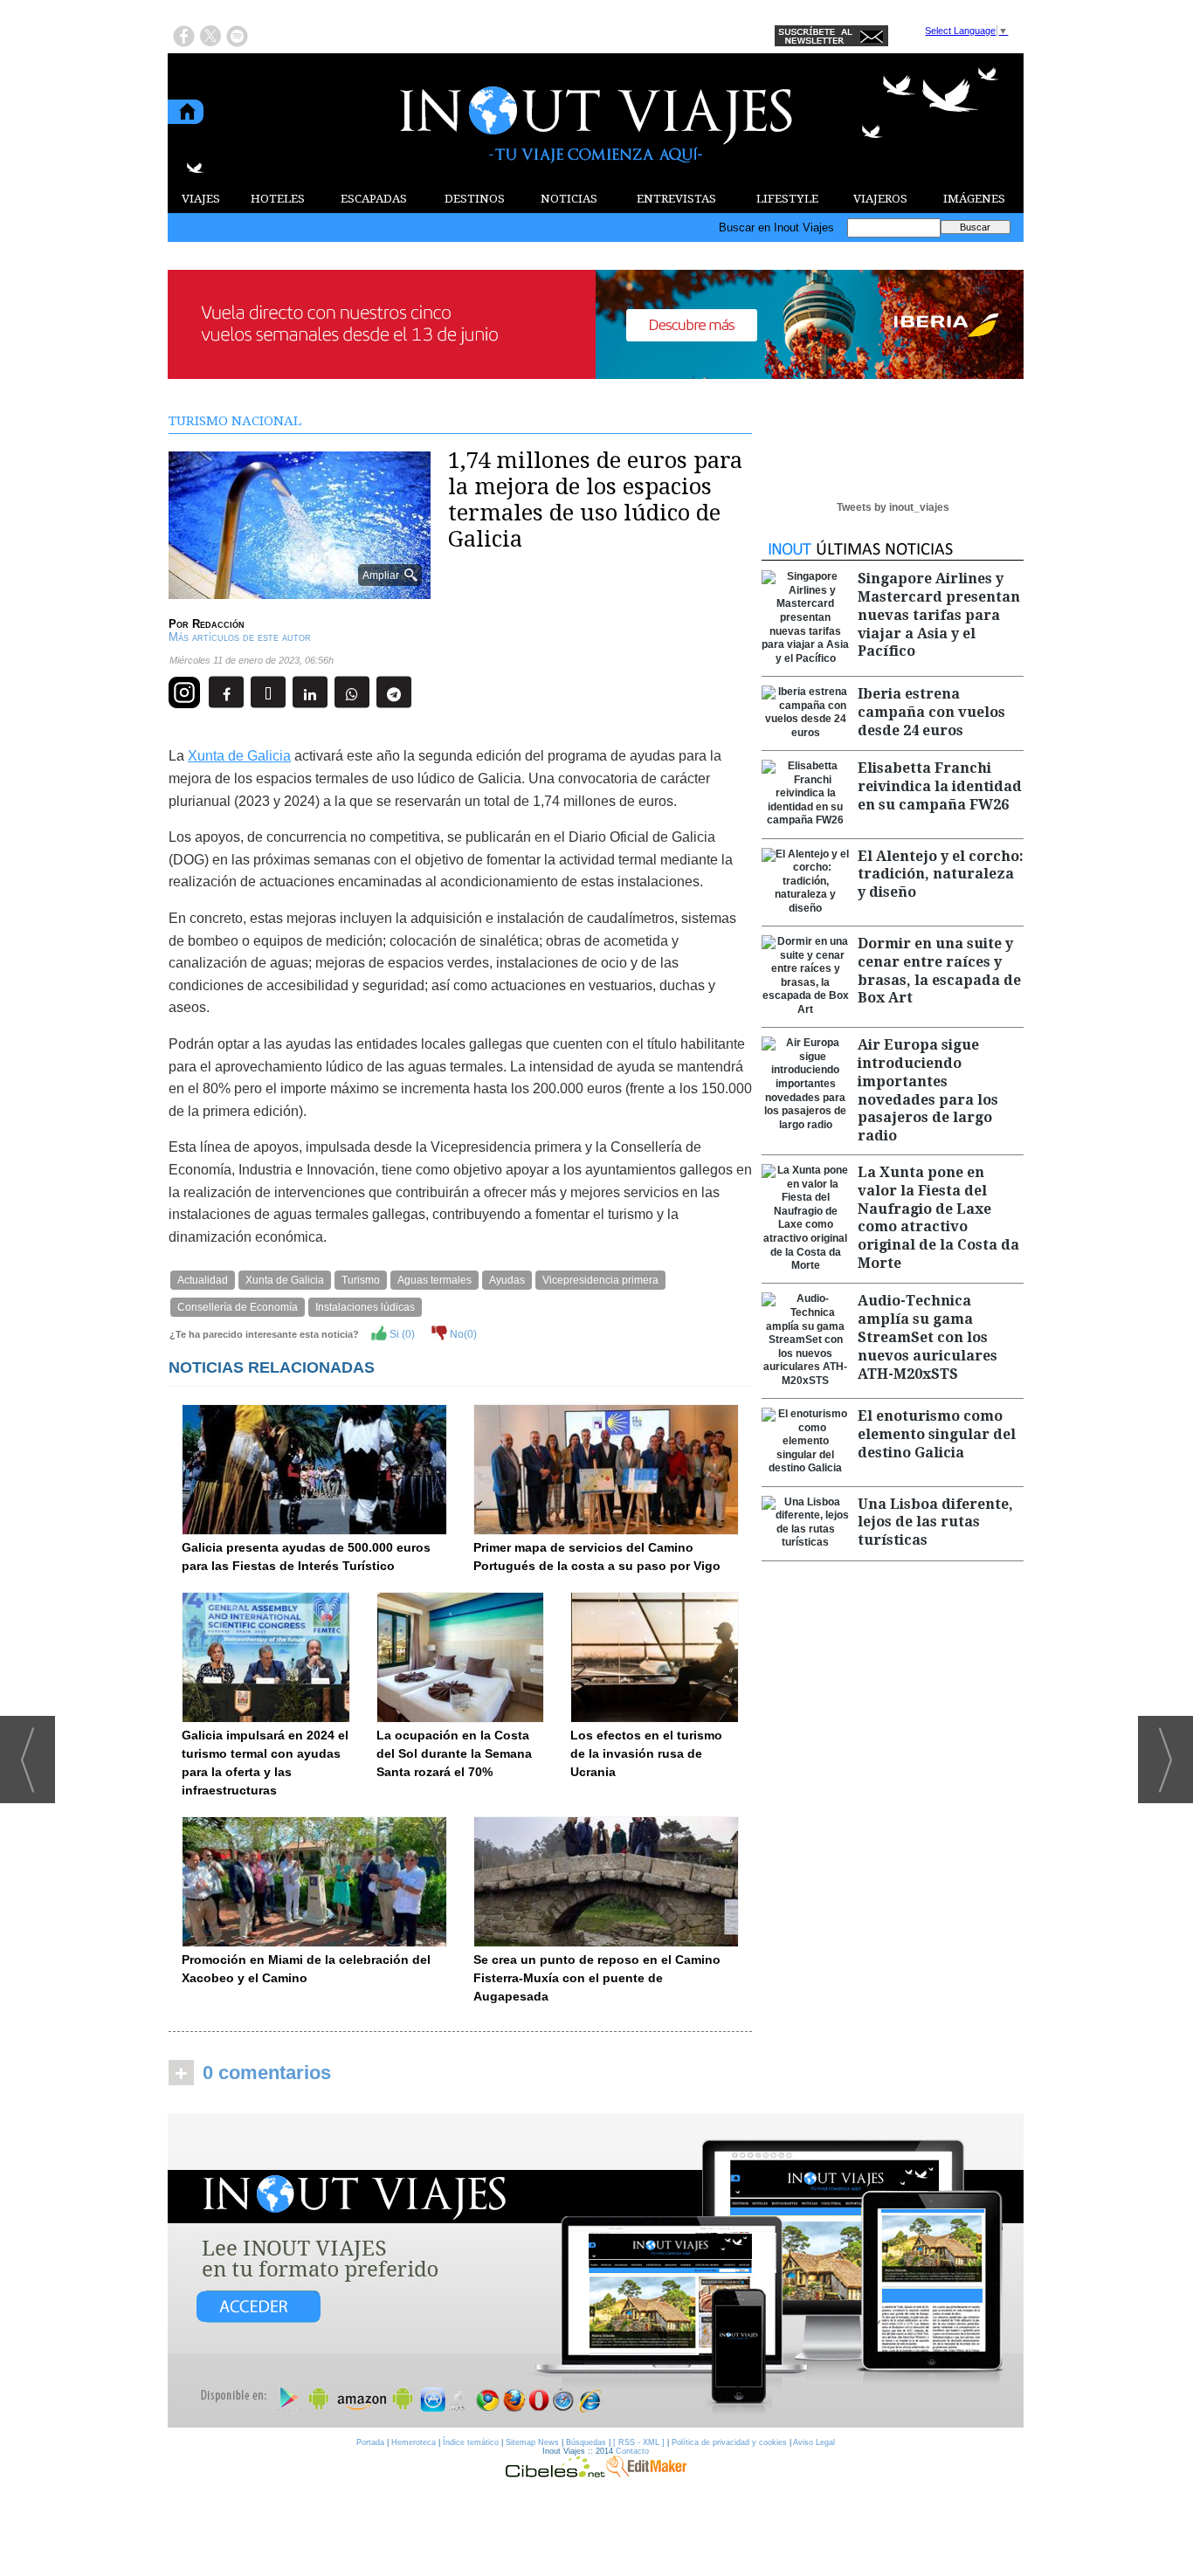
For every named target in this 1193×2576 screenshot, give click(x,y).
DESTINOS (475, 199)
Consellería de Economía (238, 1307)
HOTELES (278, 199)
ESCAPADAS (374, 199)
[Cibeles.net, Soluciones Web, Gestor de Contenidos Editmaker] (555, 2473)
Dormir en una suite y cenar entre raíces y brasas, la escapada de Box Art (939, 971)
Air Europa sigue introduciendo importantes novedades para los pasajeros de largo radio (928, 1090)
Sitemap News (532, 2442)
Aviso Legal (814, 2442)
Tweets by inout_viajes (893, 507)
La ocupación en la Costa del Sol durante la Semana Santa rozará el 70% (454, 1753)
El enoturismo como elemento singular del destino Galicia (937, 1434)
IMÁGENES (974, 199)
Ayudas (507, 1280)
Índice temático (471, 2442)
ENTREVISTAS (676, 199)
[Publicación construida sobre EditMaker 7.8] (646, 2473)
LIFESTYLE (787, 199)
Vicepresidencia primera (600, 1280)
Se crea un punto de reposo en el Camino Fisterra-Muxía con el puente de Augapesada (597, 1978)
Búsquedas (586, 2442)
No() (462, 1334)
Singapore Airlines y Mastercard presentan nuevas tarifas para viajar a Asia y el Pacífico (939, 615)
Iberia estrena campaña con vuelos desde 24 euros (931, 712)
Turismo (361, 1280)
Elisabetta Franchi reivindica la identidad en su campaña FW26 (940, 786)
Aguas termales (434, 1280)
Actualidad (203, 1280)
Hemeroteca (414, 2442)
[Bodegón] (596, 2271)
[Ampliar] (300, 592)
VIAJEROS (880, 199)
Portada (370, 2442)
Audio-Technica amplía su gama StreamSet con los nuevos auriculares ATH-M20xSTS (928, 1337)
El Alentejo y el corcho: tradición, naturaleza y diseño (941, 875)
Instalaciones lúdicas (365, 1307)
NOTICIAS (569, 199)
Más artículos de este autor (240, 637)
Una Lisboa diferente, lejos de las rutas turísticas (935, 1522)
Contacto (632, 2451)
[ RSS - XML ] (639, 2442)
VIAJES (201, 199)
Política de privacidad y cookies (729, 2442)
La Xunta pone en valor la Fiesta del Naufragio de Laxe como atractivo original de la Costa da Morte (938, 1218)
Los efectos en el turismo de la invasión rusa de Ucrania (646, 1753)
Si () (401, 1334)
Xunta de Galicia (239, 756)
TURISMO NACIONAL (235, 421)
